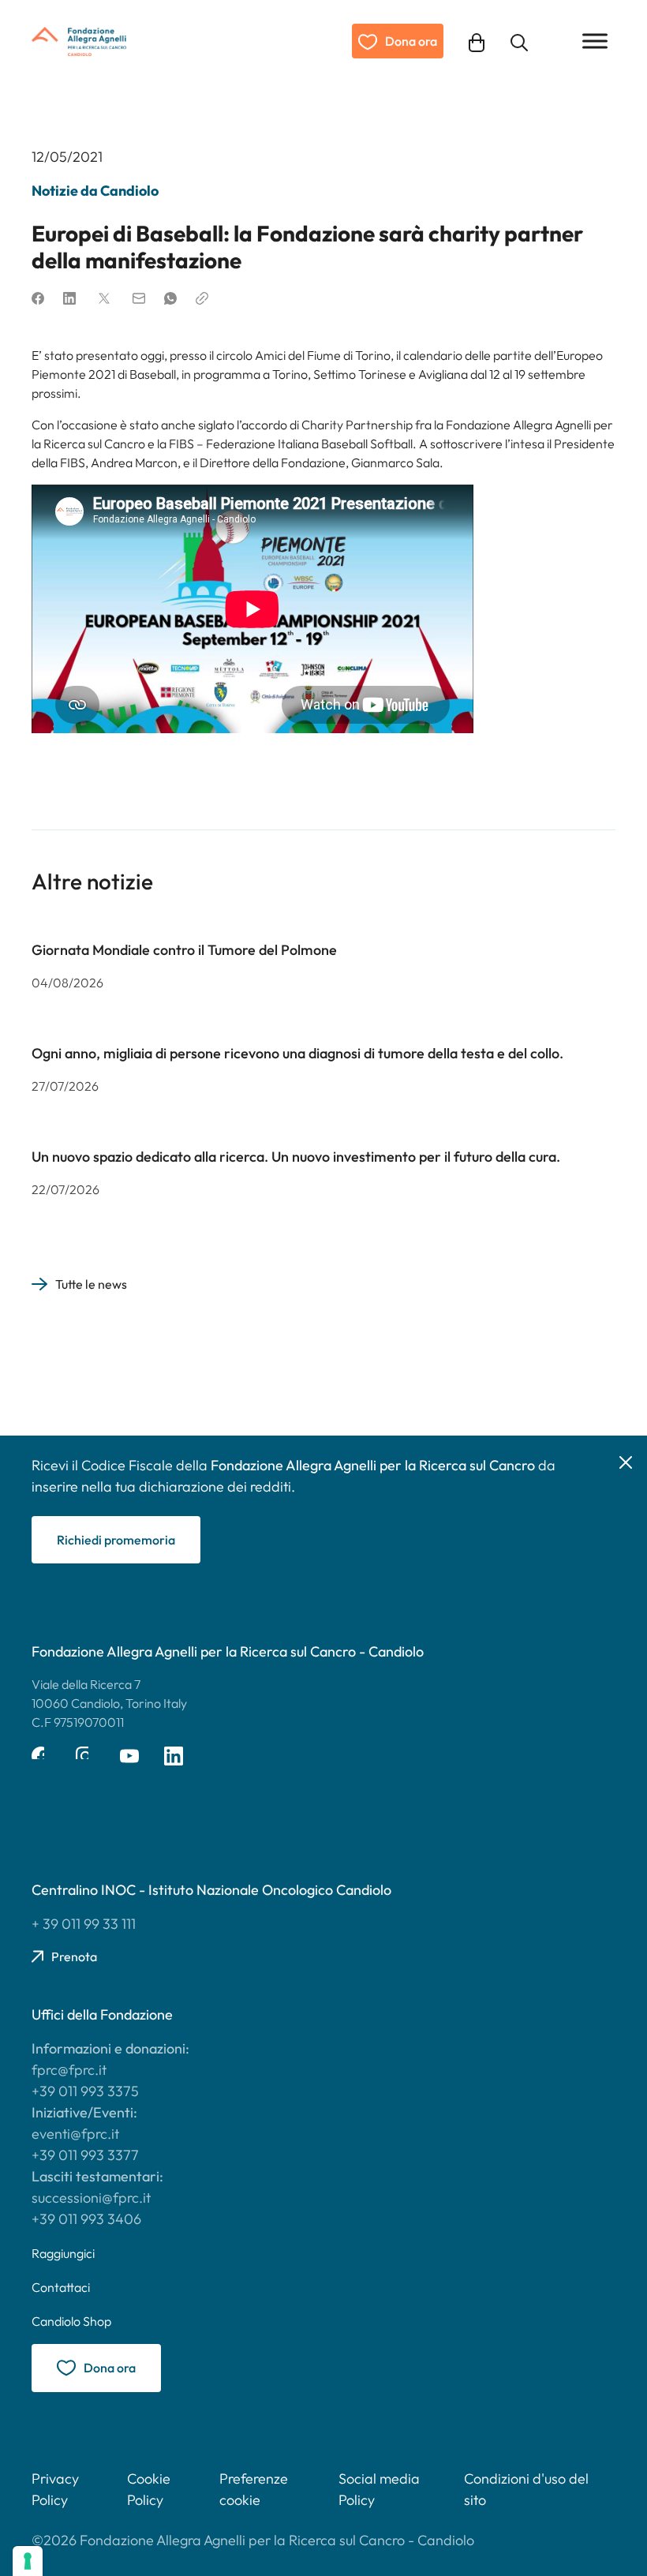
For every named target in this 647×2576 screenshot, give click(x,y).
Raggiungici (63, 2253)
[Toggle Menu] (595, 41)
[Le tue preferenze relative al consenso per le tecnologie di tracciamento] (28, 2561)
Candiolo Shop (71, 2321)
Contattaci (61, 2287)
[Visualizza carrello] (477, 41)
